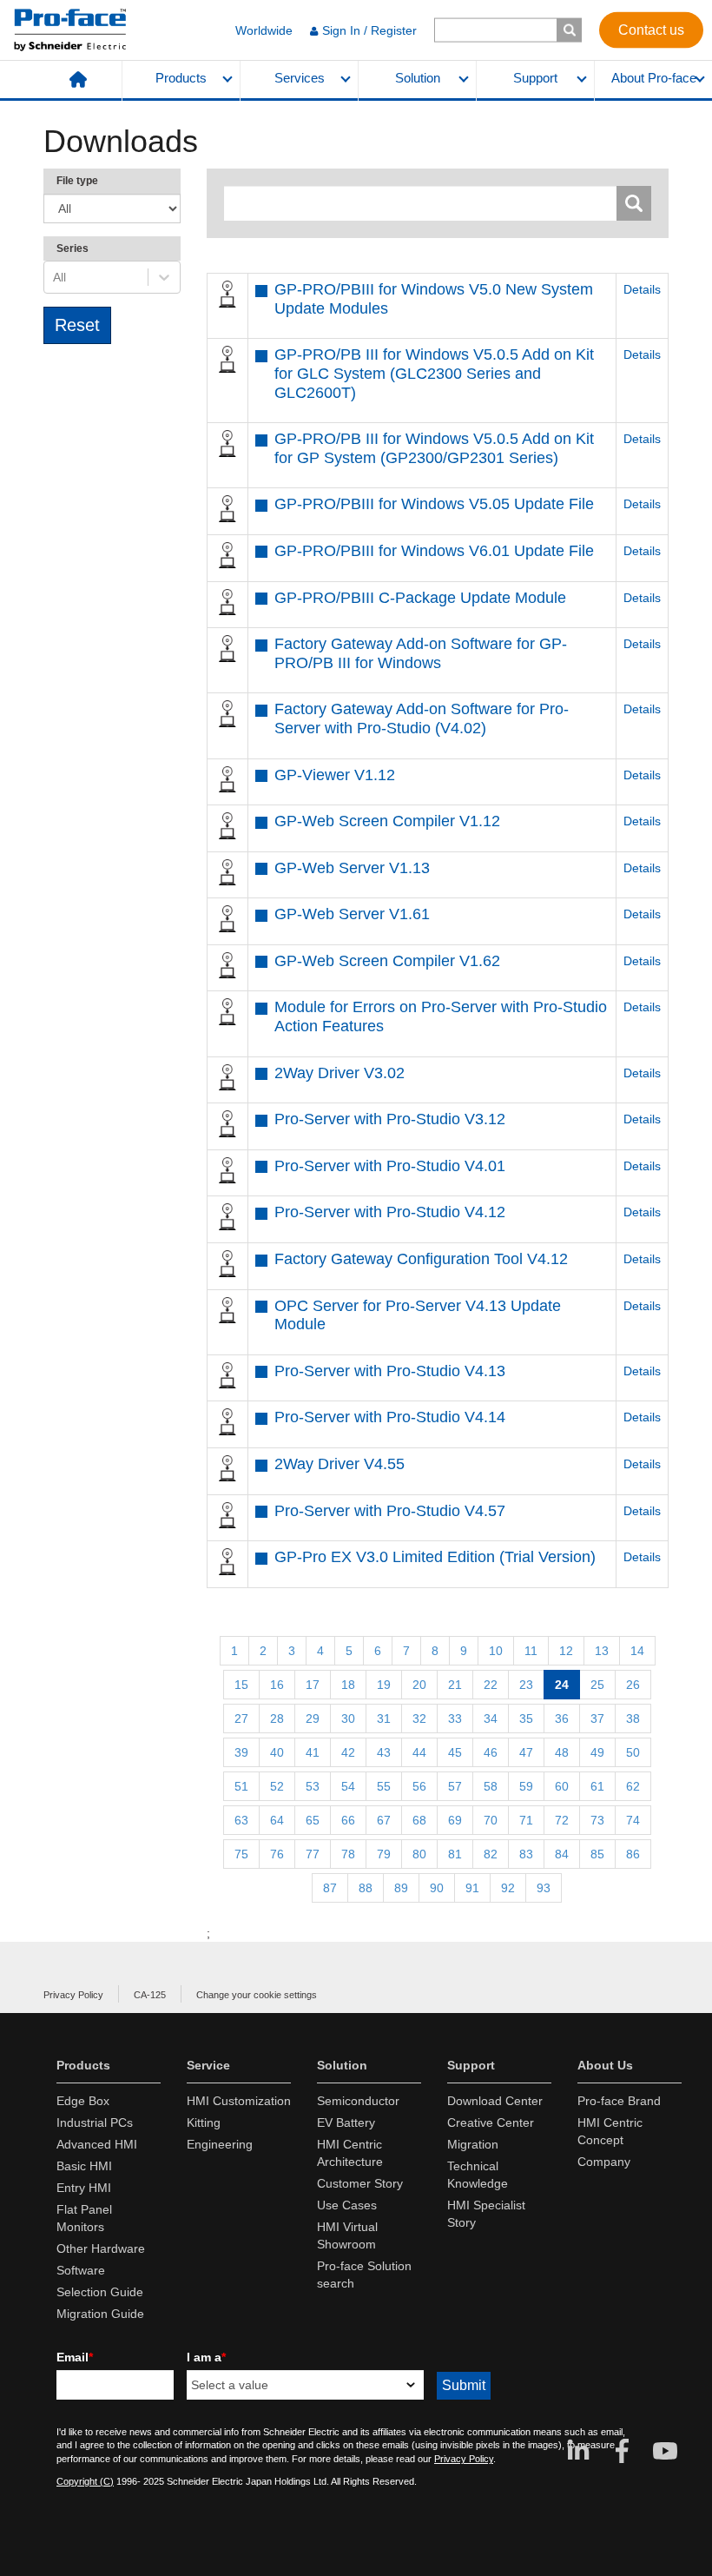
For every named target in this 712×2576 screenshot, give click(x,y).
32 (419, 1718)
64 (277, 1820)
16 (277, 1685)
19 (384, 1685)
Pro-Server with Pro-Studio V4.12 (390, 1212)
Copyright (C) (85, 2481)
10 (496, 1651)
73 (597, 1820)
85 (597, 1854)
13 (602, 1651)
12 (566, 1651)
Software (81, 2270)
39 (241, 1752)
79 (384, 1854)
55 (384, 1786)
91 (472, 1888)
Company (604, 2162)
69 (455, 1820)
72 (562, 1820)
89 (401, 1888)
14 (637, 1651)
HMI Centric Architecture (350, 2153)
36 (562, 1718)
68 (419, 1820)
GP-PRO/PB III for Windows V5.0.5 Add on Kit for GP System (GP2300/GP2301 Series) (434, 448)
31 (384, 1718)
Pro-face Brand (619, 2101)
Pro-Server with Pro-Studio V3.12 (390, 1119)
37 (597, 1718)
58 (491, 1786)
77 (313, 1854)
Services (300, 78)
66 (348, 1820)
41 (313, 1752)
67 (384, 1820)
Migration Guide (100, 2314)
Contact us (651, 29)
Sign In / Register (369, 30)
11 (531, 1651)
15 (241, 1685)
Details (642, 289)
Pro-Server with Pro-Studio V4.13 (390, 1371)
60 (562, 1786)
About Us (605, 2065)
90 (437, 1888)
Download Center (495, 2101)
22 (491, 1685)
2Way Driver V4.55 (340, 1464)
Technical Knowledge (478, 2175)
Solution (418, 78)
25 (597, 1685)
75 (241, 1854)
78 (348, 1854)
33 (455, 1718)
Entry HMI (84, 2188)
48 (562, 1752)
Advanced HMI (97, 2144)
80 (419, 1854)
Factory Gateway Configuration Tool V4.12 (421, 1259)
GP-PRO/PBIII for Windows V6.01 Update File (434, 551)
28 (277, 1718)
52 (277, 1786)
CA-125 (150, 1995)
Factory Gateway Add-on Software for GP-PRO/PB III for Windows (421, 653)
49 (597, 1752)
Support (535, 78)
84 (562, 1854)
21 (455, 1685)
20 (419, 1685)
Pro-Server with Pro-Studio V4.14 (390, 1417)
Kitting (204, 2122)
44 (419, 1752)
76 (277, 1854)
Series (73, 248)
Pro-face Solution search (364, 2275)
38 (633, 1718)
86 (633, 1854)
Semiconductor (358, 2101)
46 (491, 1752)
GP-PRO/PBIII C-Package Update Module (420, 598)
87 (330, 1888)
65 (313, 1820)
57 (455, 1786)
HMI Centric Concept (610, 2131)
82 (491, 1854)
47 (526, 1752)
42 (348, 1752)
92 (508, 1888)
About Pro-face (654, 78)
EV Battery (346, 2122)
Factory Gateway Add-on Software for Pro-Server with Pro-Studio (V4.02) (422, 718)
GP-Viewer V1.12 (335, 775)
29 (313, 1718)
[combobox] (55, 277)
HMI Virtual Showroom (347, 2235)
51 (241, 1786)
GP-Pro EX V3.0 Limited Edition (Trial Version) (435, 1557)
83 (526, 1854)
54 (348, 1786)
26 (633, 1685)
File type (77, 181)
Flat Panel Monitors (84, 2218)
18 (348, 1685)
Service (208, 2065)
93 (544, 1888)
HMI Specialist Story (486, 2214)
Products (181, 78)
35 (526, 1718)
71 (526, 1820)
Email (75, 2357)
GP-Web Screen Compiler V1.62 (387, 961)
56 (419, 1786)
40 (277, 1752)
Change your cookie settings (257, 1995)
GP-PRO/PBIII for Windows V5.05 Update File (434, 504)
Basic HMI (84, 2166)
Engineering (220, 2144)
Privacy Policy (73, 1995)
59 (526, 1786)
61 (597, 1786)
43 (384, 1752)
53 (313, 1786)
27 (241, 1718)
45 (455, 1752)
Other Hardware (101, 2248)
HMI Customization (239, 2101)
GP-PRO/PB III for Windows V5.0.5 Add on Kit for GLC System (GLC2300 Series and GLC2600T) (434, 373)
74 (633, 1820)
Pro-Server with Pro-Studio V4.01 (390, 1166)
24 (562, 1685)
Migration (473, 2144)
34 (491, 1718)
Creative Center (491, 2122)
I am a (206, 2357)
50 (633, 1752)
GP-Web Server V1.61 (352, 914)
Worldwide (264, 30)
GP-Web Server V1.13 (352, 868)
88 (366, 1888)
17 (313, 1685)
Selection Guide (100, 2292)
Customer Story (360, 2183)
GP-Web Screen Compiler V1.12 (387, 821)
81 (455, 1854)
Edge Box (83, 2101)
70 (491, 1820)
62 (633, 1786)
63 (241, 1820)
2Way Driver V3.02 (340, 1073)
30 (348, 1718)
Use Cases (347, 2205)
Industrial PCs (95, 2122)
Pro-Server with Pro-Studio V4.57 (390, 1511)
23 (526, 1685)
